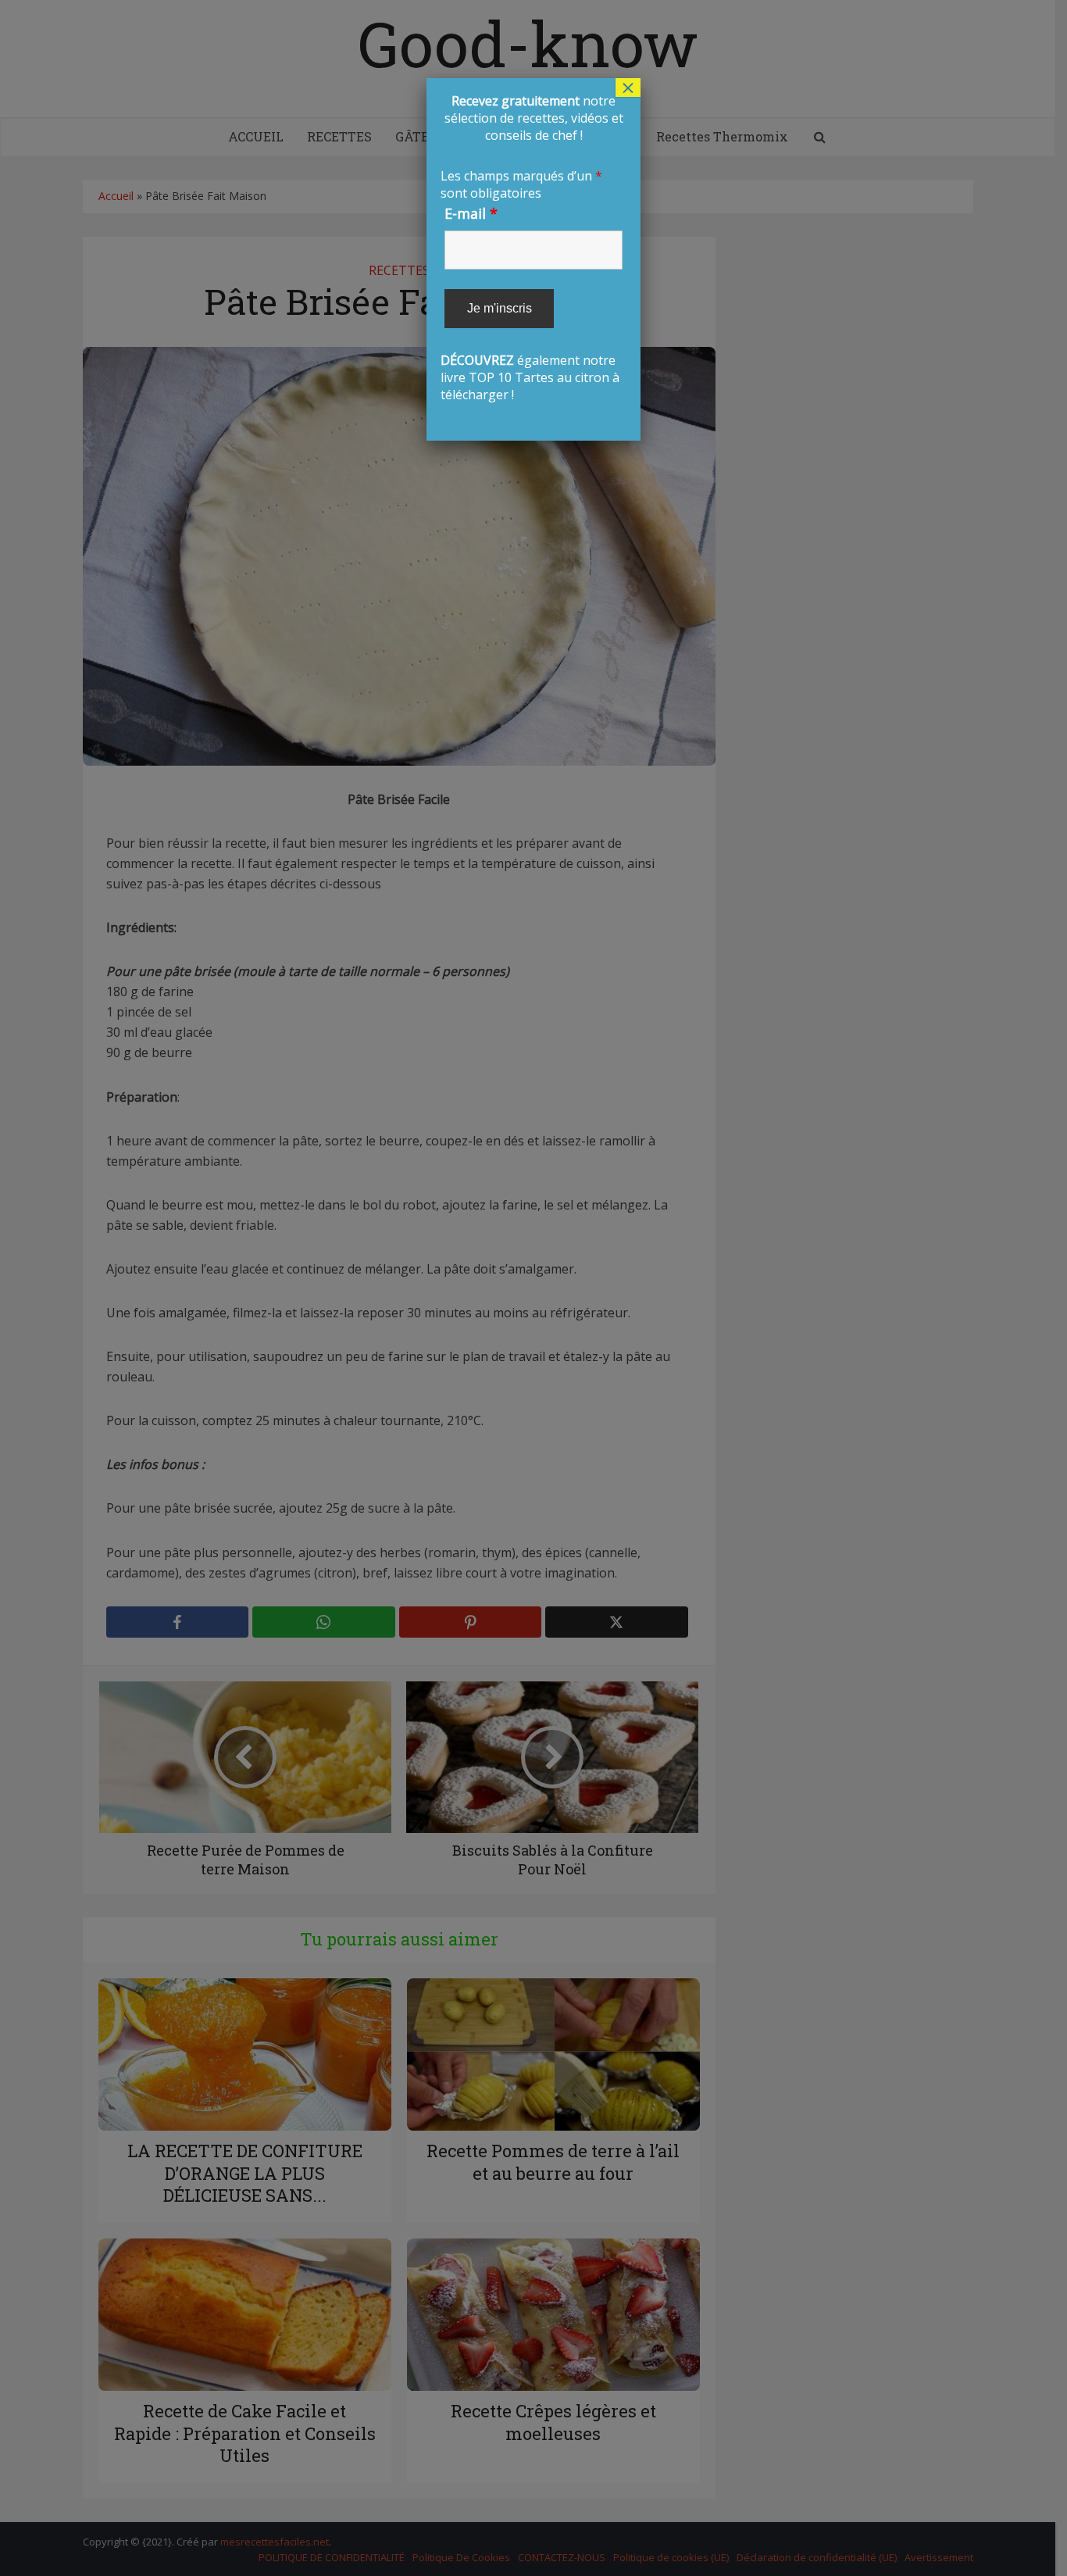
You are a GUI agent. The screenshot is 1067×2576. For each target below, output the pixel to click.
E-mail (471, 213)
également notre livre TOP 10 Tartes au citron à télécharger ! (532, 248)
